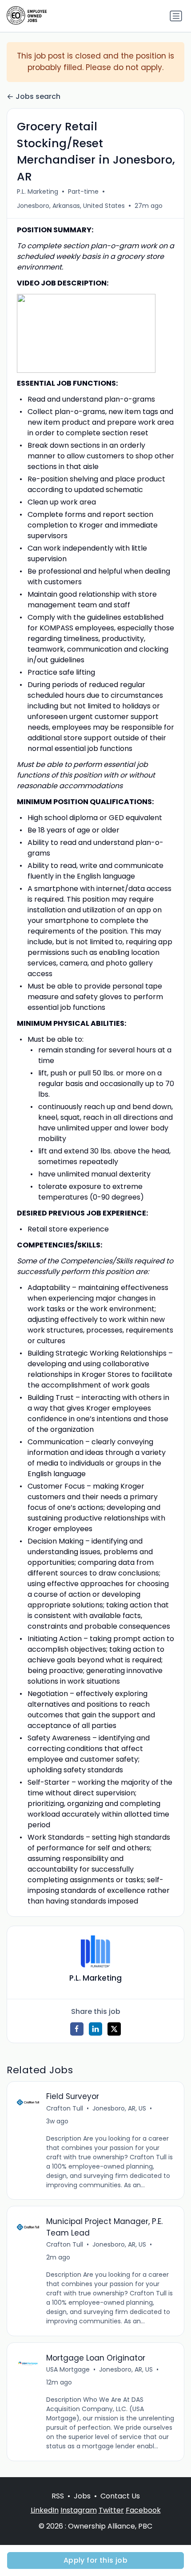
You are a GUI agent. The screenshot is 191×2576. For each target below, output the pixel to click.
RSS (58, 2496)
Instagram (79, 2510)
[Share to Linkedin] (95, 2029)
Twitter (111, 2510)
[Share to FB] (77, 2029)
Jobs (82, 2496)
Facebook (143, 2510)
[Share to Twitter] (114, 2029)
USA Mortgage (68, 2369)
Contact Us (120, 2496)
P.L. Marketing (38, 192)
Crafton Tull (65, 2108)
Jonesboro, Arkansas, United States (71, 206)
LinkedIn (45, 2510)
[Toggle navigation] (176, 16)
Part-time (83, 192)
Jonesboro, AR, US (119, 2108)
